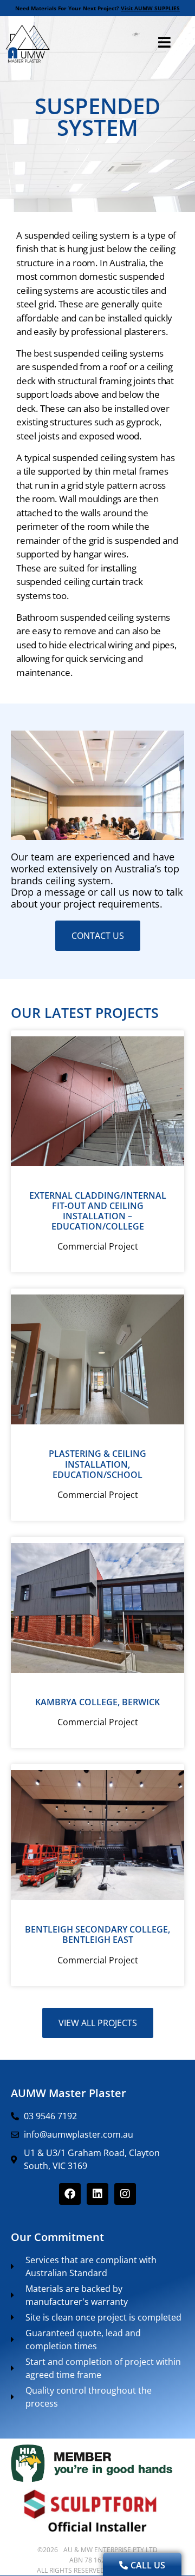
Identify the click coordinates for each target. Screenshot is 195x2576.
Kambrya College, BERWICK (97, 1702)
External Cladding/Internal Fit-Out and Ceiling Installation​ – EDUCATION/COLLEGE (98, 1211)
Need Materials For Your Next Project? (97, 8)
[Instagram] (125, 2194)
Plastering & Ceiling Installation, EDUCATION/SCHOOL (97, 1464)
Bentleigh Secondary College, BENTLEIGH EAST (97, 1934)
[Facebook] (70, 2194)
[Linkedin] (97, 2194)
